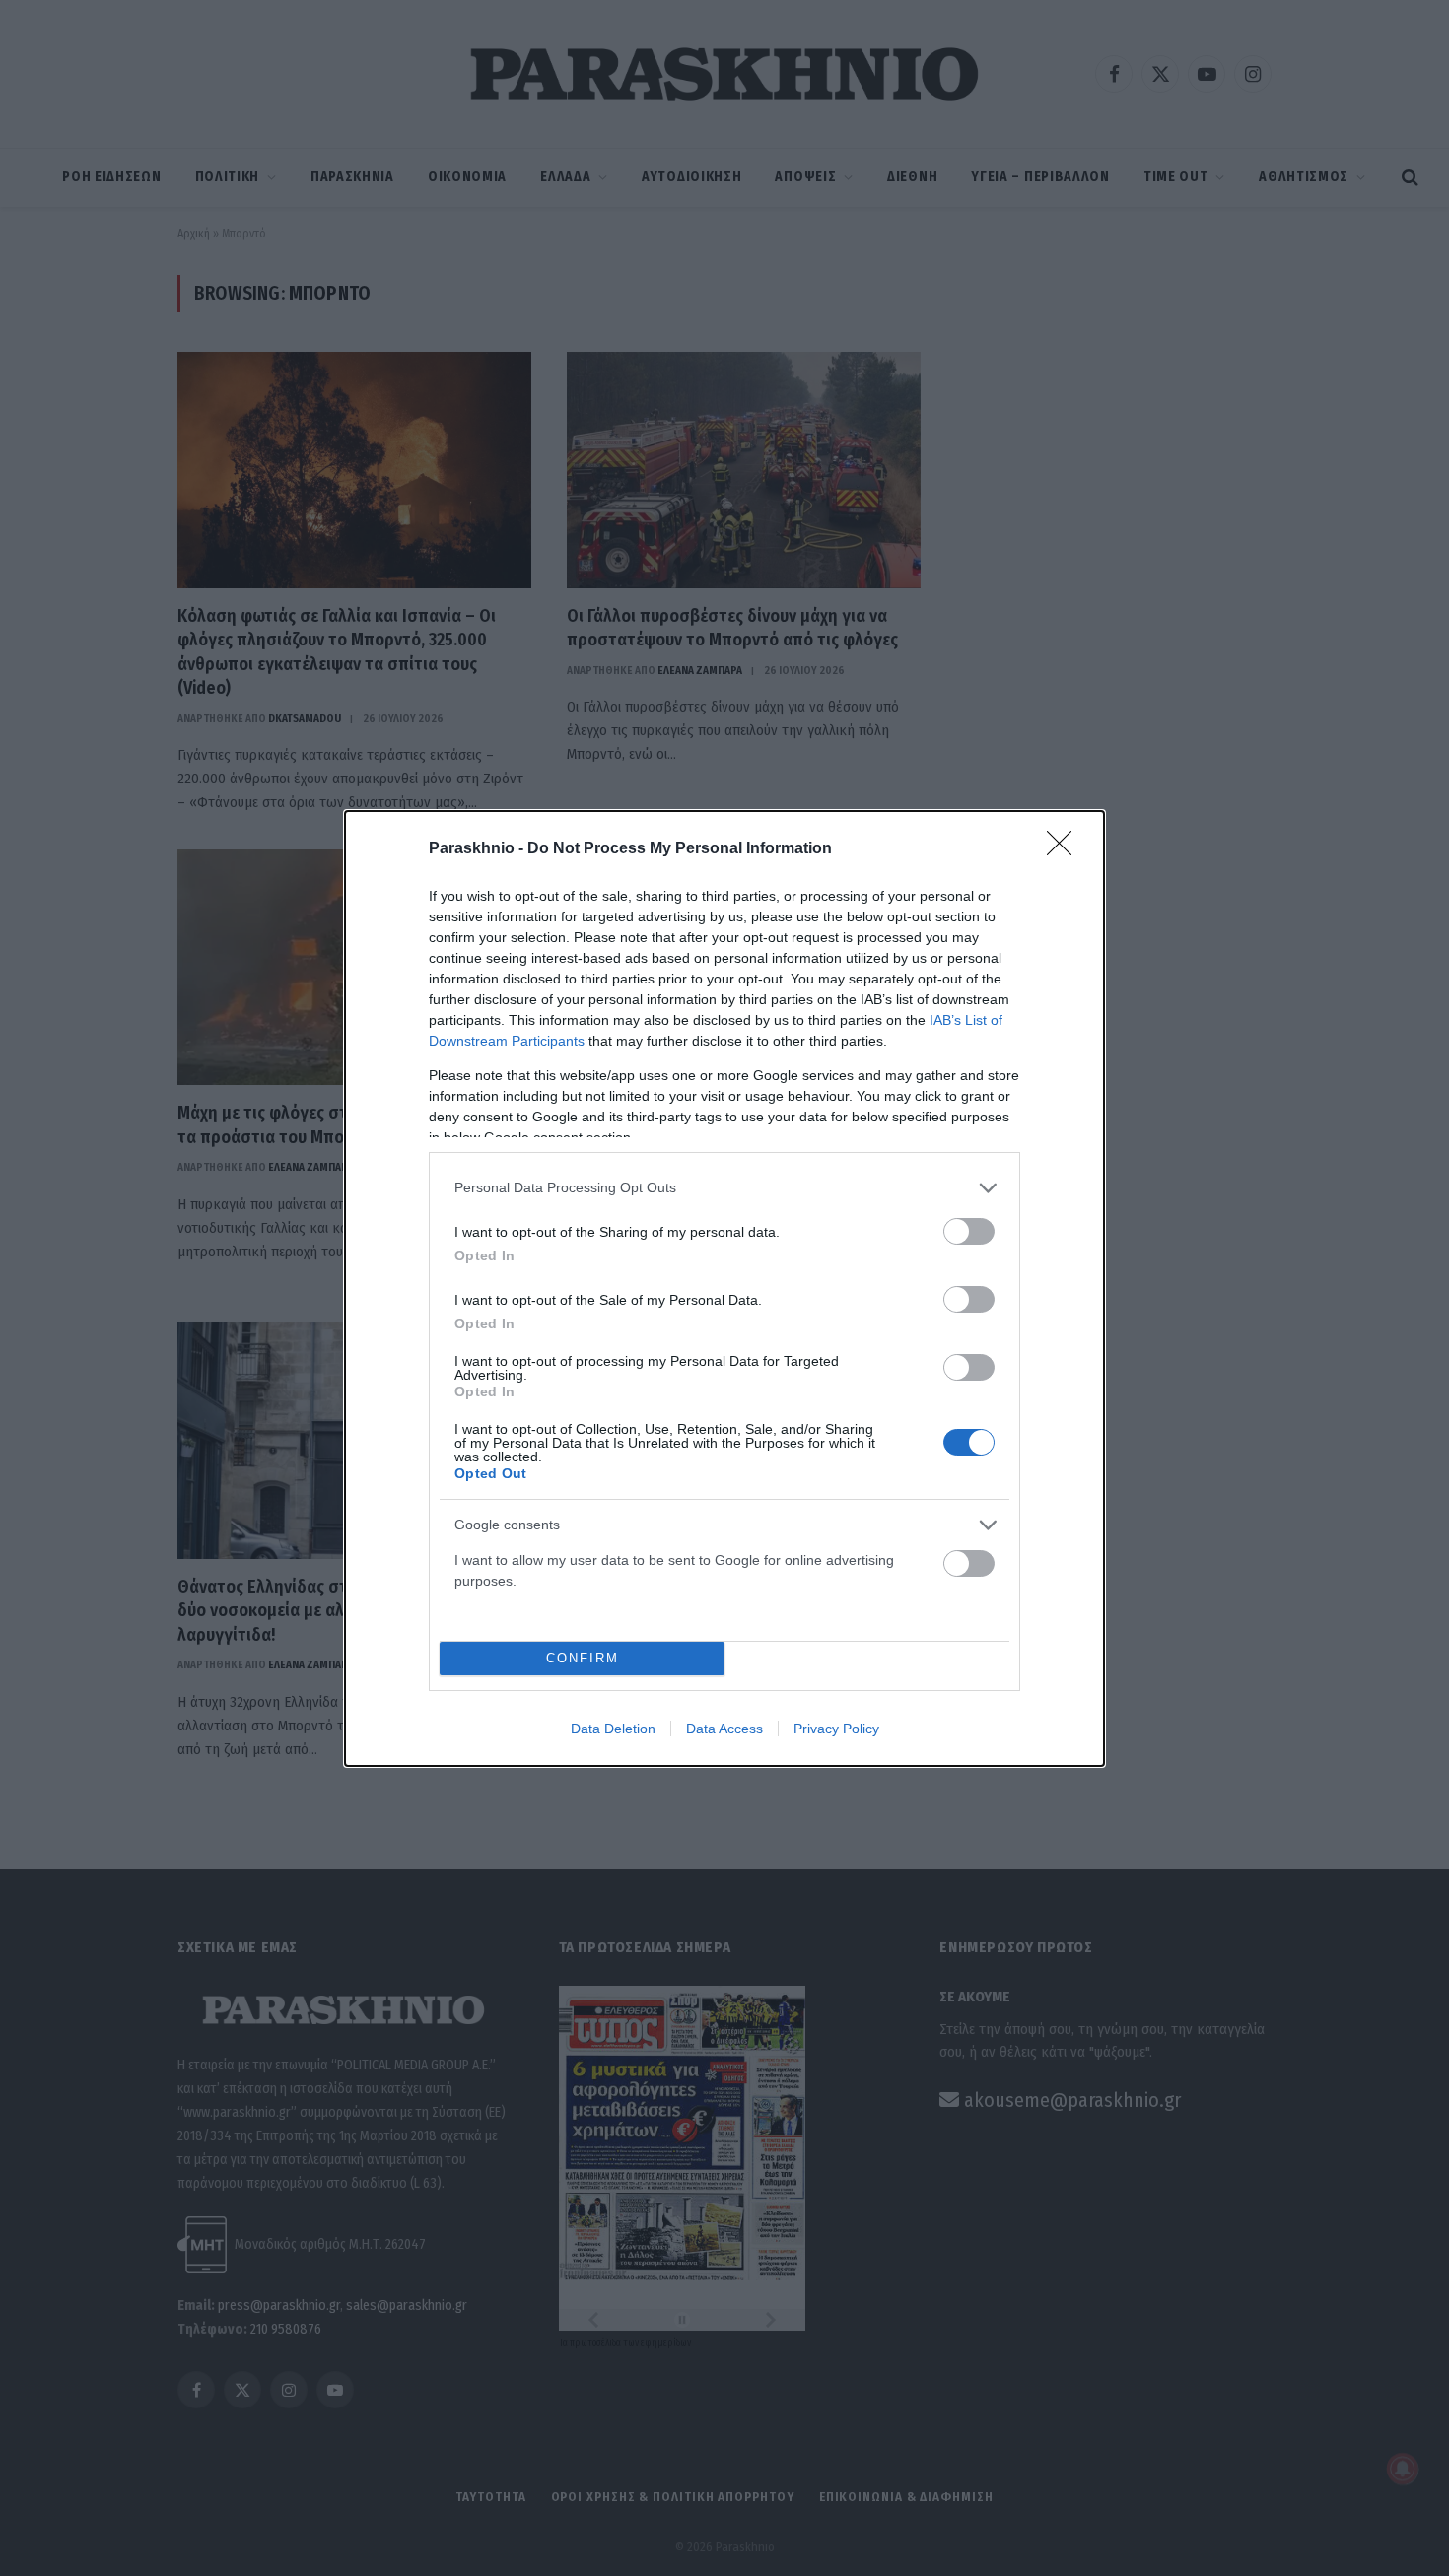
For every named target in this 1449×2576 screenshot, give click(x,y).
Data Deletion (613, 1729)
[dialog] (724, 1288)
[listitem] (724, 1188)
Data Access (724, 1729)
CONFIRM (583, 1658)
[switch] (969, 1231)
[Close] (1066, 849)
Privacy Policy (836, 1729)
